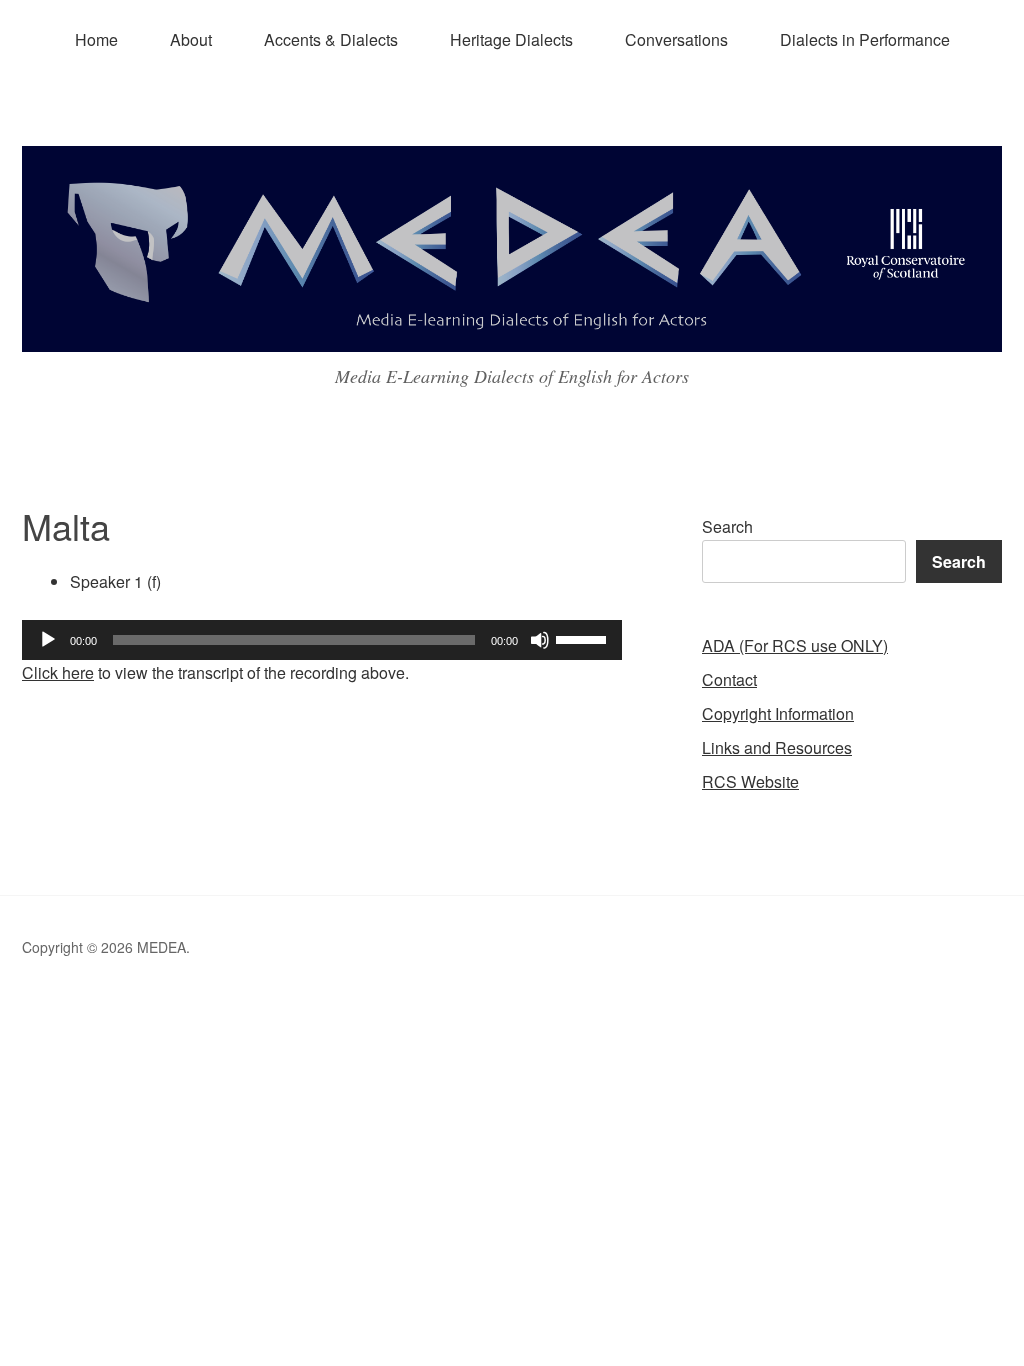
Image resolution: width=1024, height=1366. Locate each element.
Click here (58, 672)
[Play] (48, 640)
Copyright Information (778, 713)
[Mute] (540, 640)
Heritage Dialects (511, 39)
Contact (729, 679)
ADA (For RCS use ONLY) (795, 645)
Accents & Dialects (331, 39)
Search (727, 526)
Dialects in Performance (865, 39)
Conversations (676, 39)
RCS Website (750, 781)
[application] (322, 640)
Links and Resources (777, 747)
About (191, 39)
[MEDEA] (512, 333)
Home (96, 39)
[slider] (584, 638)
